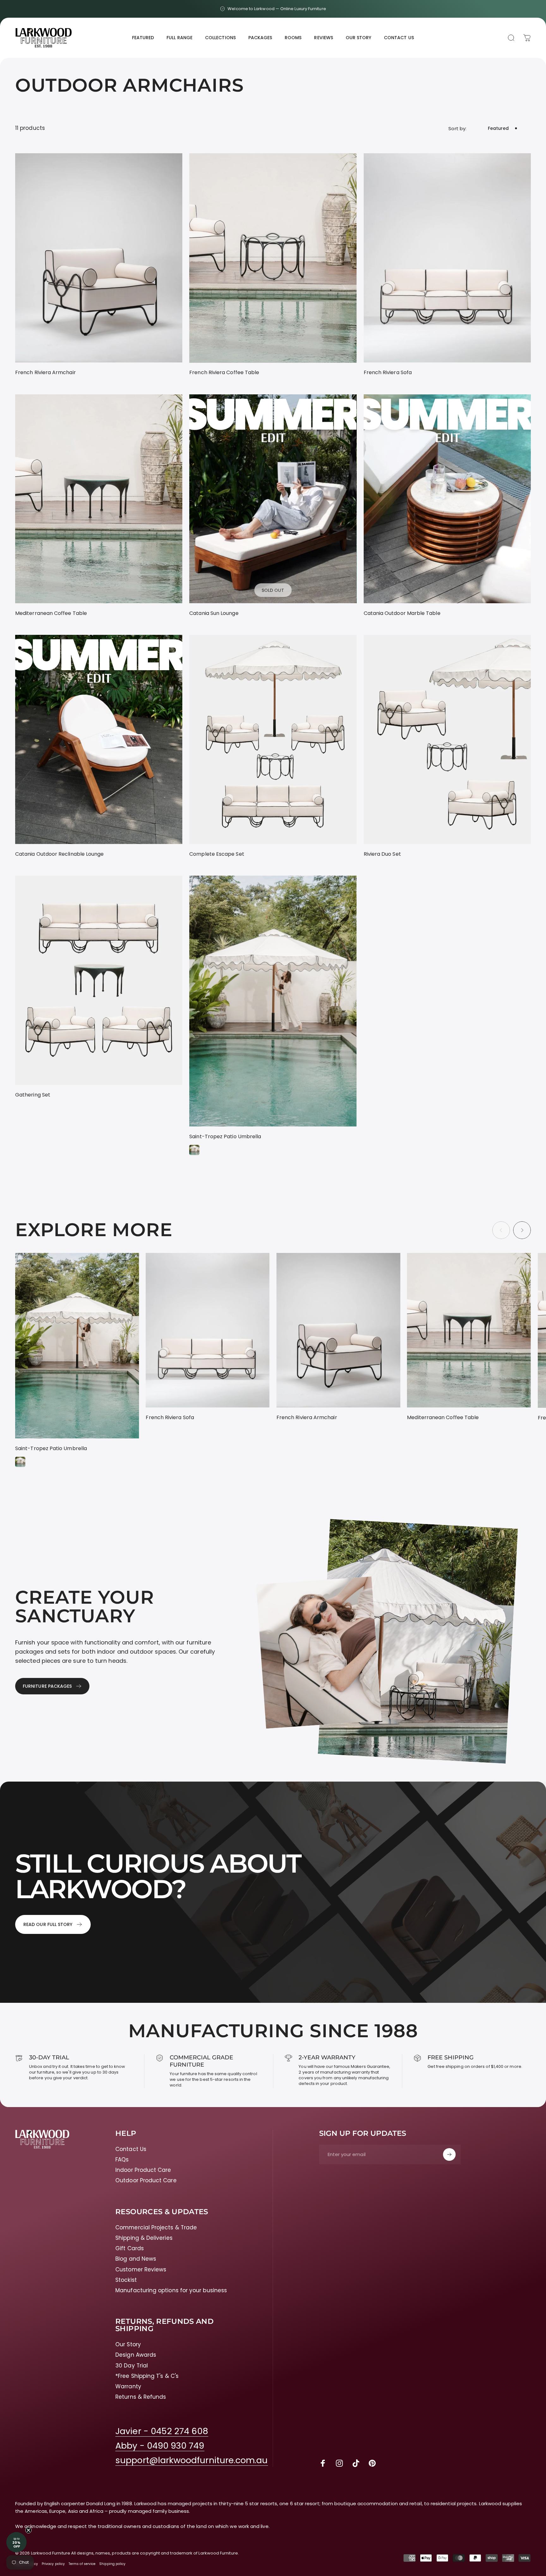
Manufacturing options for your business (171, 2290)
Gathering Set (33, 1095)
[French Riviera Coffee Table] (273, 258)
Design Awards (136, 2355)
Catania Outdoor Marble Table (402, 613)
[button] (16, 2542)
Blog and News (136, 2259)
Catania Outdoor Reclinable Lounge (59, 854)
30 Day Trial (132, 2366)
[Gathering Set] (99, 980)
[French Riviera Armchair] (99, 258)
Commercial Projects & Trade (156, 2228)
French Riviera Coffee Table (224, 372)
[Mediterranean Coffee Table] (99, 499)
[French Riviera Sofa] (447, 258)
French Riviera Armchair (45, 372)
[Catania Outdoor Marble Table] (447, 499)
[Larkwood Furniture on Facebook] (323, 2463)
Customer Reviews (141, 2270)
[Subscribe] (449, 2154)
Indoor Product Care (143, 2170)
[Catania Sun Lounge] (273, 499)
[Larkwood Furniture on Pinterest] (372, 2463)
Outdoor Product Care (146, 2181)
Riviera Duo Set (382, 854)
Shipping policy (112, 2564)
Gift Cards (130, 2248)
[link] (162, 2431)
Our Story (128, 2345)
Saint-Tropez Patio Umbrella (225, 1136)
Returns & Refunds (141, 2397)
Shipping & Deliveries (144, 2238)
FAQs (122, 2160)
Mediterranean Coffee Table (51, 613)
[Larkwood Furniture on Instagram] (339, 2463)
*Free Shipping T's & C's (147, 2376)
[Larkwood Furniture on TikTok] (356, 2463)
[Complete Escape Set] (273, 739)
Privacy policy (53, 2564)
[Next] (522, 1230)
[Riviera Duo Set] (447, 739)
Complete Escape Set (217, 854)
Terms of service (82, 2564)
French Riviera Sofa (388, 372)
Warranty (128, 2387)
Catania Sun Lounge (214, 613)
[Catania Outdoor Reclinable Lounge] (99, 739)
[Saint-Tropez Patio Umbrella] (273, 1001)
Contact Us (131, 2149)
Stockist (126, 2280)
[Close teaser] (28, 2530)
